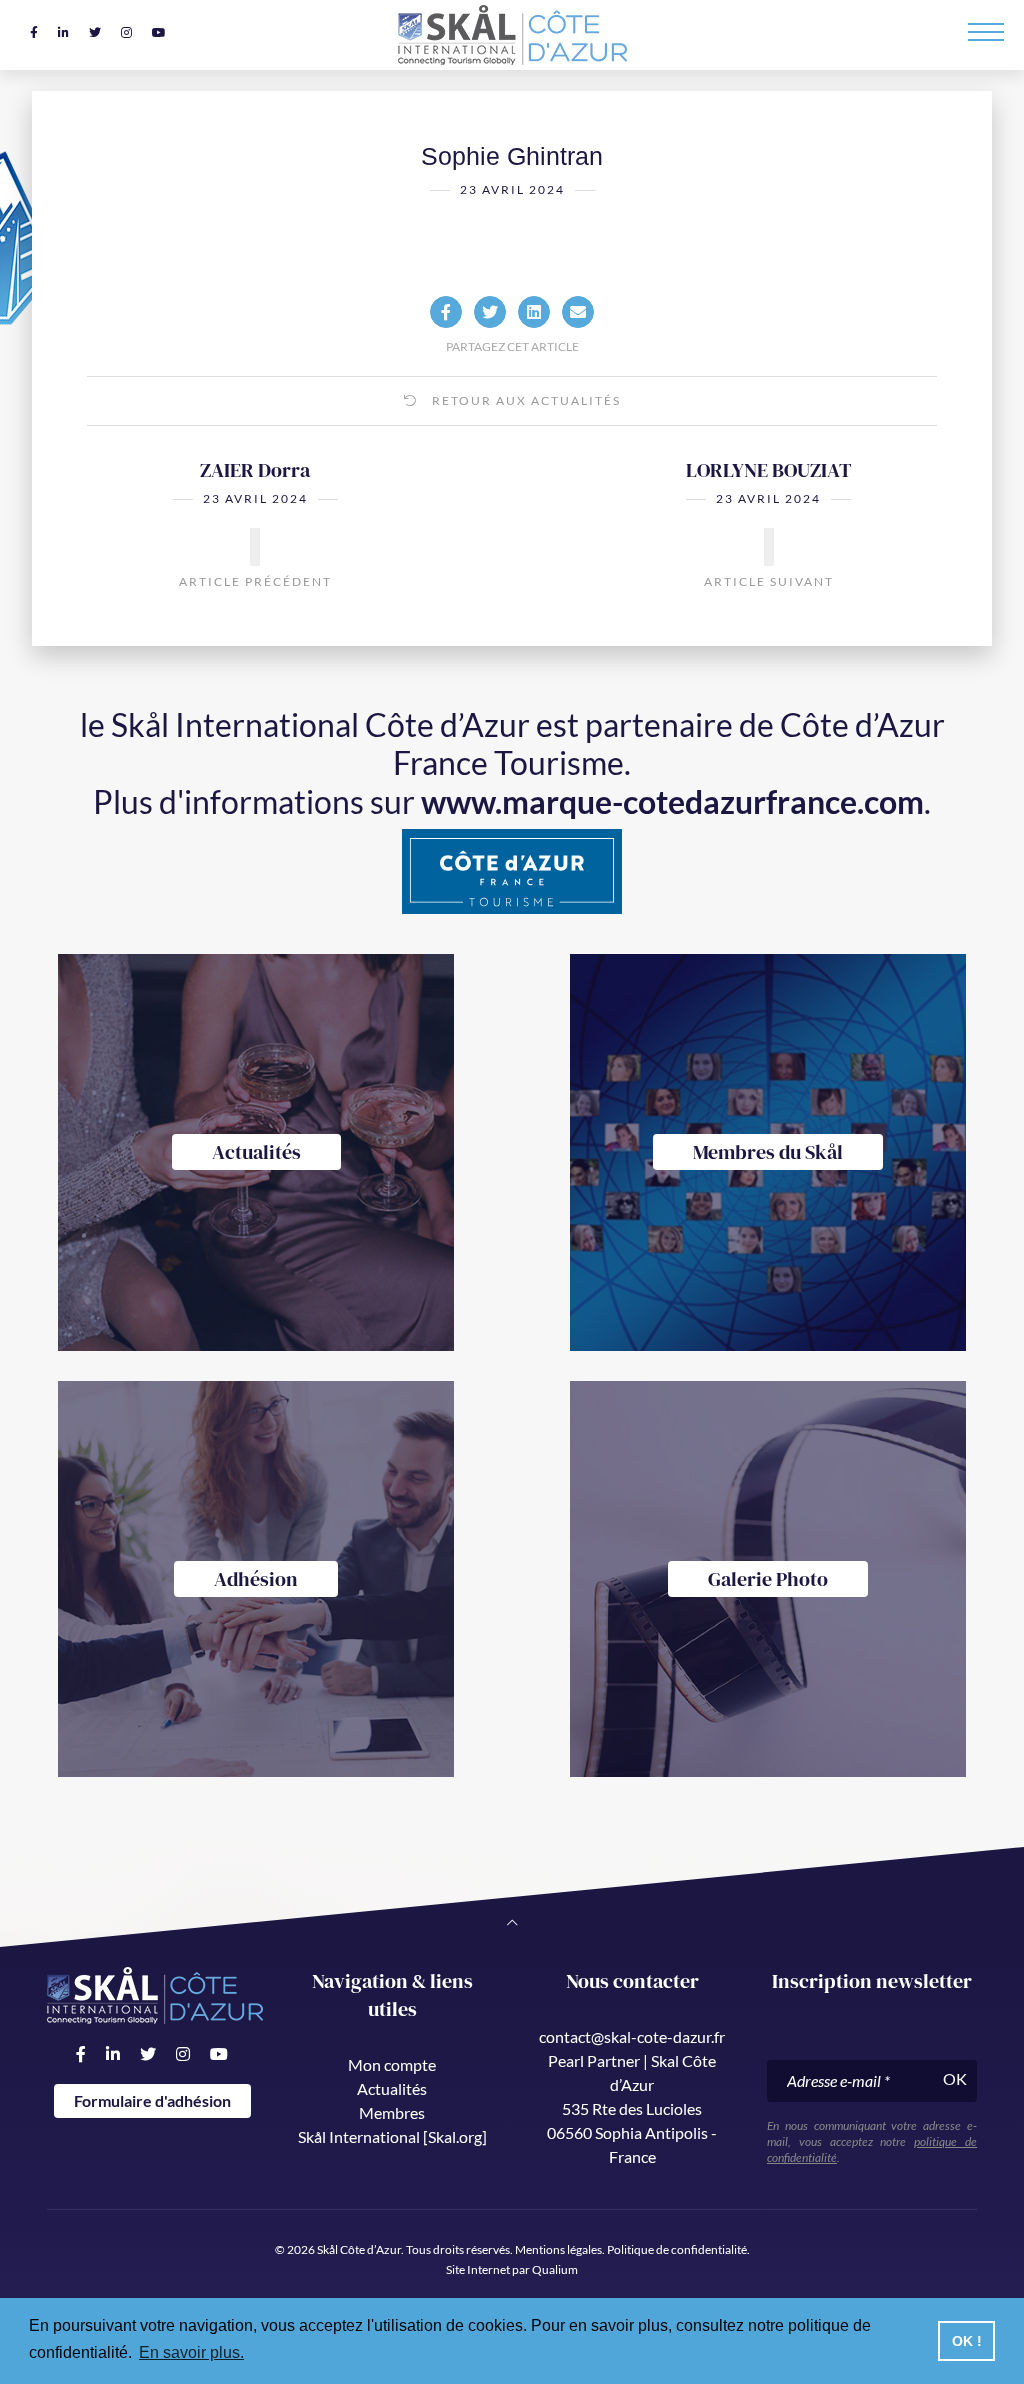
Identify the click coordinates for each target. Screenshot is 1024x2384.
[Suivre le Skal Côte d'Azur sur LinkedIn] (63, 32)
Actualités (392, 2088)
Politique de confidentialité (677, 2249)
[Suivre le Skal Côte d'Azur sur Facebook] (34, 32)
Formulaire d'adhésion (152, 2100)
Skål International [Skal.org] (392, 2136)
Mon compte (392, 2064)
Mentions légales (558, 2249)
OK (955, 2078)
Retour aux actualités (524, 400)
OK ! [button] (967, 2341)
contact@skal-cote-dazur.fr (632, 2036)
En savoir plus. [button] (191, 2352)
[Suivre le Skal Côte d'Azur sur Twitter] (95, 32)
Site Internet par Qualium (512, 2269)
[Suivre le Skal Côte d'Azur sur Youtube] (159, 32)
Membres (392, 2112)
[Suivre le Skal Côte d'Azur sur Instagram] (126, 32)
